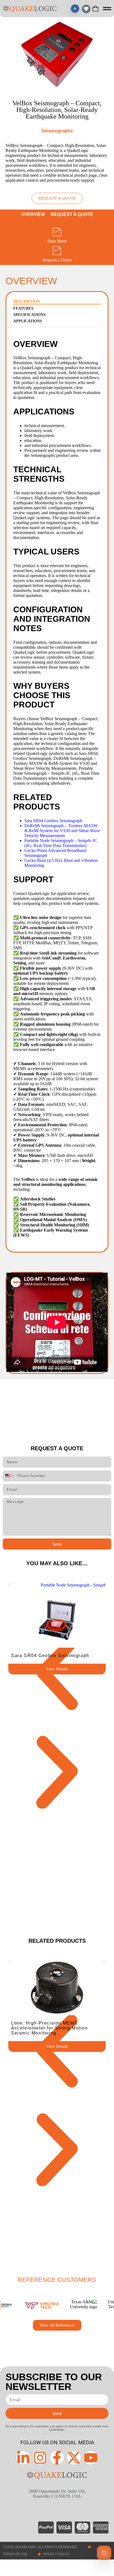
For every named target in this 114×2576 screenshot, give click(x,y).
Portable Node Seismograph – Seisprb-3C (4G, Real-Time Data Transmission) (61, 843)
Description (27, 301)
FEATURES (23, 308)
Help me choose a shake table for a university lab (38, 2506)
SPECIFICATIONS (29, 315)
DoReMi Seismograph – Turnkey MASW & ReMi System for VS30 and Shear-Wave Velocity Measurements (62, 831)
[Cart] (95, 9)
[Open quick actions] (104, 2553)
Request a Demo (57, 260)
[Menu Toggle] (107, 9)
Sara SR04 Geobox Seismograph (53, 821)
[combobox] (9, 1476)
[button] (57, 1674)
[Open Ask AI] (75, 9)
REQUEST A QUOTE (72, 214)
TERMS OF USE (15, 2554)
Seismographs (57, 131)
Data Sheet (57, 241)
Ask (91, 2529)
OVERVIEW (33, 214)
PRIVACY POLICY (57, 2554)
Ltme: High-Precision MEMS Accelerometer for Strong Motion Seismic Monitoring (50, 2028)
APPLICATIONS (28, 321)
